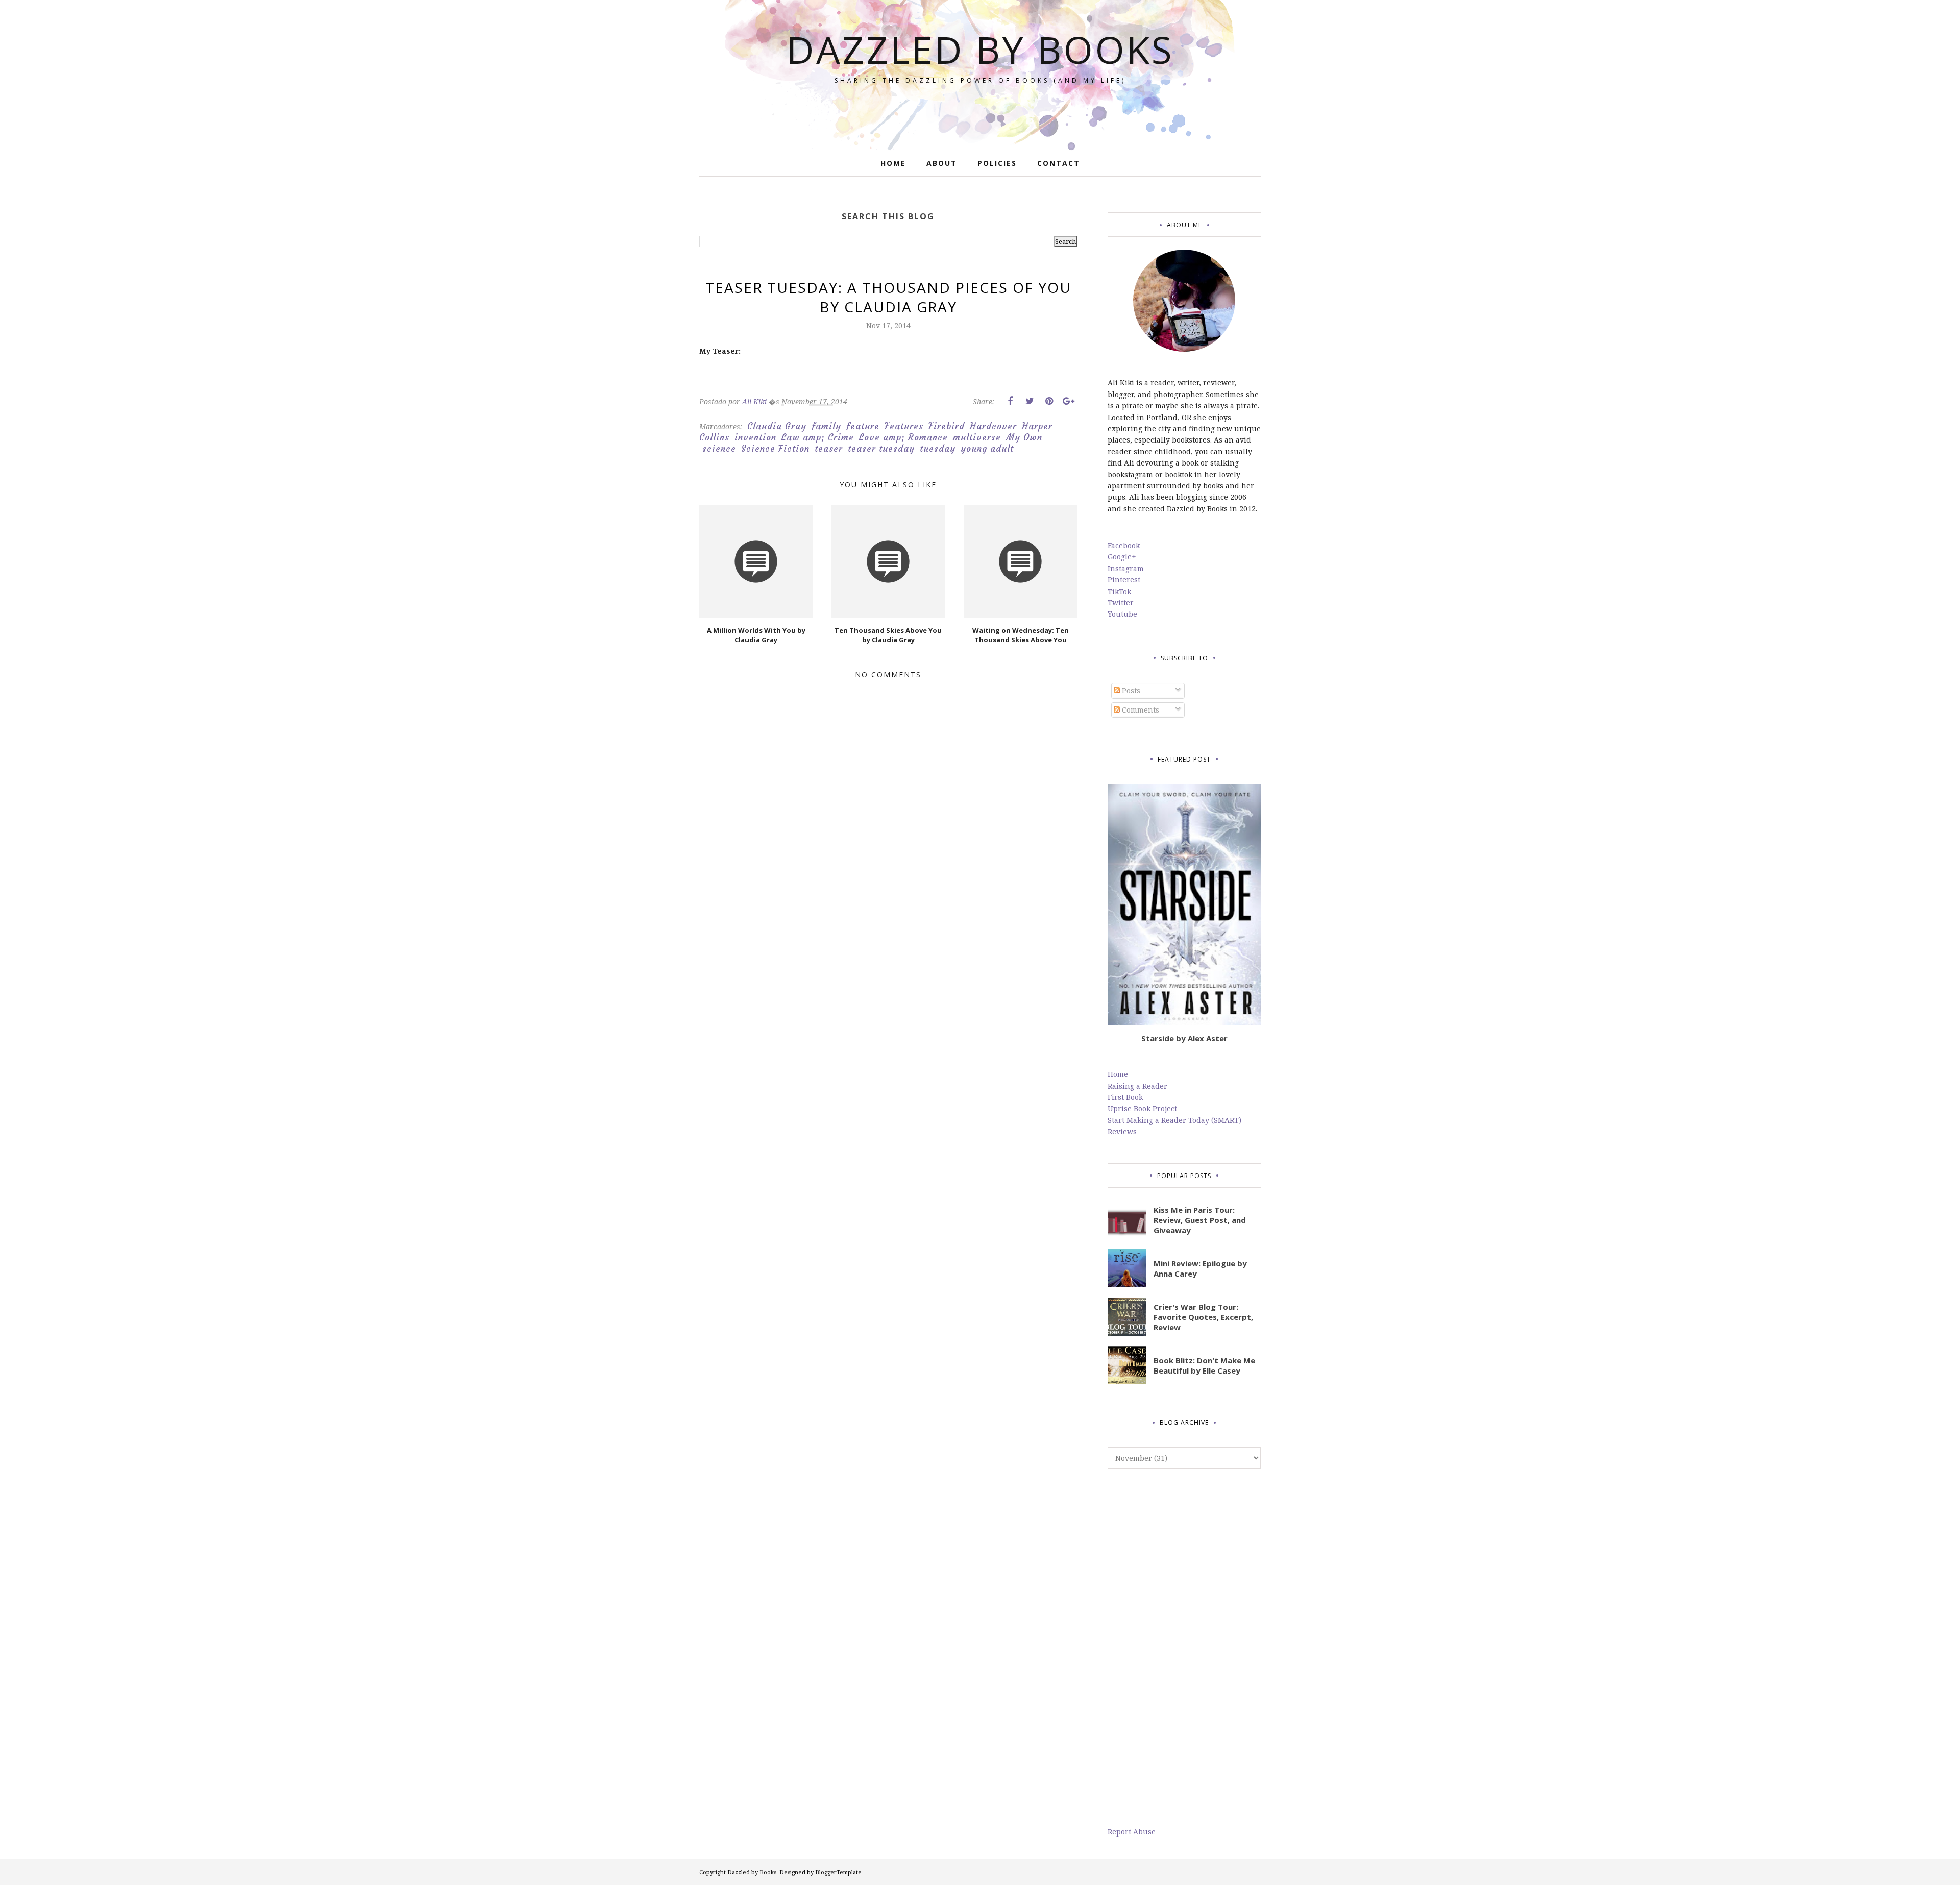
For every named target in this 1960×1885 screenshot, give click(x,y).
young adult (987, 449)
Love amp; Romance (903, 437)
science (719, 449)
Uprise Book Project (1142, 1108)
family (826, 426)
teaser (829, 449)
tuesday (938, 449)
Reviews (1122, 1131)
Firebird (947, 426)
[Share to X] (1030, 401)
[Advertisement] (1184, 1648)
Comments (1140, 710)
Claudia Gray (777, 426)
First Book (1125, 1097)
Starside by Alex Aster (1184, 1038)
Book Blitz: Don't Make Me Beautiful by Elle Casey (1204, 1365)
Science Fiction (775, 449)
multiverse (977, 437)
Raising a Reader (1137, 1086)
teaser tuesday (881, 449)
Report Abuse (1132, 1832)
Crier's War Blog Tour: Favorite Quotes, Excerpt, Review (1203, 1317)
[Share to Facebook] (1010, 401)
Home (1118, 1074)
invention (755, 437)
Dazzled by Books (980, 49)
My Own (1024, 437)
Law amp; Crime (818, 437)
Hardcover (993, 426)
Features (904, 426)
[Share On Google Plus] (1068, 401)
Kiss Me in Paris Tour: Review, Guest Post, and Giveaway (1200, 1220)
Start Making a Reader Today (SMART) (1174, 1120)
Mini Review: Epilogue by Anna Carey (1200, 1268)
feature (863, 426)
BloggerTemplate (838, 1872)
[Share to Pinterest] (1049, 401)
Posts (1130, 690)
